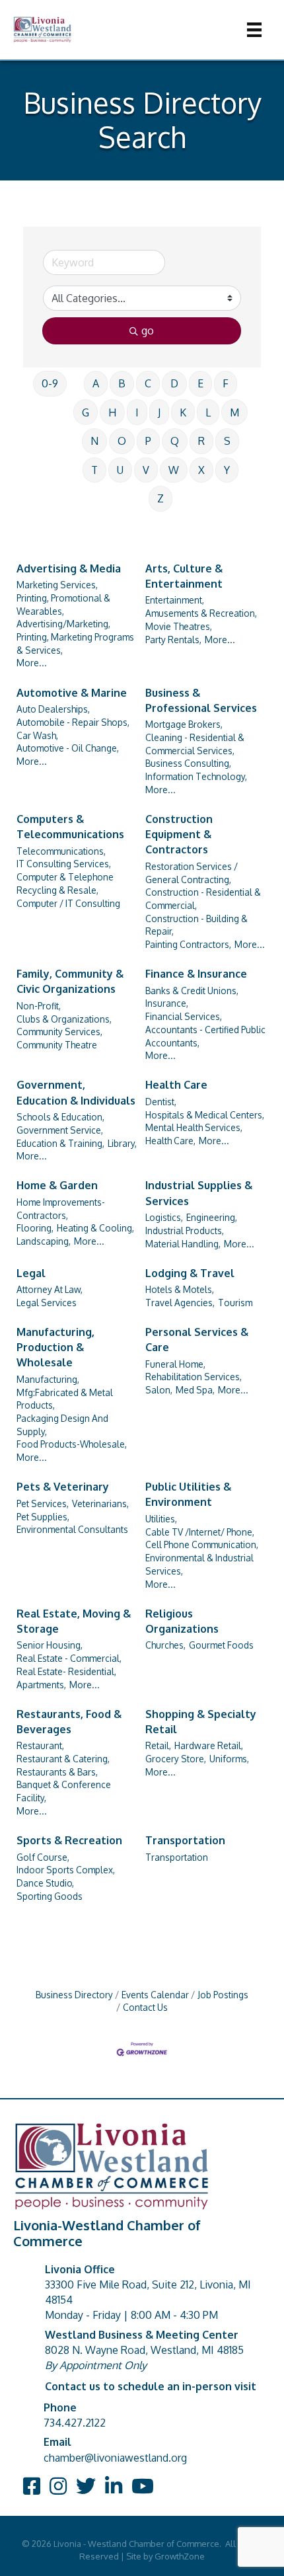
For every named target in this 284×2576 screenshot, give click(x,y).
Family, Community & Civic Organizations (70, 981)
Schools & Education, (60, 1117)
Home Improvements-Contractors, (61, 1209)
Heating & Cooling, (95, 1228)
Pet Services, (43, 1503)
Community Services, (59, 1032)
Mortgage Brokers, (184, 724)
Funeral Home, (175, 1364)
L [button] (208, 412)
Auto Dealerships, (53, 709)
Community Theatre (57, 1045)
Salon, (159, 1390)
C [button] (148, 383)
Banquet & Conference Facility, (64, 1791)
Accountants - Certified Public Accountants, (205, 1036)
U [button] (120, 470)
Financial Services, (184, 1016)
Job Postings (223, 1995)
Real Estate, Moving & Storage (74, 1621)
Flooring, (35, 1228)
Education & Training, (60, 1143)
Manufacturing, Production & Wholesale (55, 1347)
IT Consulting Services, (64, 864)
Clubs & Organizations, (64, 1019)
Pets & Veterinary (63, 1487)
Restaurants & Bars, (57, 1772)
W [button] (174, 470)
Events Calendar (155, 1995)
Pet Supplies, (43, 1517)
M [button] (234, 412)
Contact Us (145, 2007)
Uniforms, (229, 1759)
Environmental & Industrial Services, (199, 1564)
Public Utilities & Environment (188, 1494)
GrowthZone (180, 2556)
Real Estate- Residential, (66, 1671)
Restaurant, (40, 1745)
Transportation (185, 1840)
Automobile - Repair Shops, (73, 722)
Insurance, (167, 1003)
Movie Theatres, (179, 626)
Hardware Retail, (209, 1745)
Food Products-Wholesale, (72, 1444)
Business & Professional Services (201, 700)
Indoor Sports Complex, (66, 1870)
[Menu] (254, 30)
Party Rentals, (173, 640)
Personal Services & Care (197, 1340)
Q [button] (175, 441)
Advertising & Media (69, 568)
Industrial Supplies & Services (199, 1193)
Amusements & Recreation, (201, 613)
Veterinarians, (100, 1503)
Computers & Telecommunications (70, 827)
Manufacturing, (48, 1379)
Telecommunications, (61, 851)
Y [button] (227, 470)
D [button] (174, 383)
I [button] (137, 412)
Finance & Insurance (196, 974)
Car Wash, (37, 735)
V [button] (146, 470)
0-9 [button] (50, 383)
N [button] (94, 441)
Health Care (176, 1085)
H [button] (112, 412)
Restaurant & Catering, (63, 1759)
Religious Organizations (182, 1621)
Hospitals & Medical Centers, (205, 1115)
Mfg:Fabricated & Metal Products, (65, 1399)
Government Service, (60, 1130)
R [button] (201, 441)
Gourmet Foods (221, 1645)
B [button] (122, 383)
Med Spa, (195, 1390)
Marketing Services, (57, 585)
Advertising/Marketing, (63, 624)
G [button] (86, 412)
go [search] (148, 331)
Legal (31, 1273)
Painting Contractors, (188, 944)
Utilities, (161, 1519)
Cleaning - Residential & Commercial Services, (195, 744)
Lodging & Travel (190, 1273)
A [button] (96, 383)
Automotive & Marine (72, 693)
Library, (122, 1143)
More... (32, 663)
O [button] (122, 441)
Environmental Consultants (72, 1529)
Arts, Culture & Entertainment (184, 576)
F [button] (226, 383)
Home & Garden (57, 1185)
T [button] (94, 470)
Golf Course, (43, 1857)
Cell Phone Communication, (202, 1544)
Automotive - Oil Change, (68, 748)
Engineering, (212, 1217)
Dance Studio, (45, 1883)
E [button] (200, 383)
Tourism (235, 1303)
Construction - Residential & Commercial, (203, 899)
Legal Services (47, 1303)
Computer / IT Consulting (68, 903)
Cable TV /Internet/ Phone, (200, 1532)
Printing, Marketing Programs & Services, (75, 644)
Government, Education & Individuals (76, 1092)
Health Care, (170, 1141)
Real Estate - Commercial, (69, 1658)
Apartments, (41, 1685)
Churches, (165, 1645)
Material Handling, (183, 1244)
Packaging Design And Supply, (62, 1425)
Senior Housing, (50, 1645)
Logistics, (164, 1217)
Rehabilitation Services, (194, 1377)
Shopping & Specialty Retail (201, 1722)
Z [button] (160, 498)
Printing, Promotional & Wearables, (63, 605)
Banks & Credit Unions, (192, 991)
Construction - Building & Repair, (196, 925)
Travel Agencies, (180, 1303)
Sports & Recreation (69, 1840)
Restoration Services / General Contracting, (192, 873)
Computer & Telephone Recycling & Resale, (65, 883)
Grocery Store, (176, 1759)
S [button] (227, 441)
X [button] (201, 470)
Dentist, (161, 1102)
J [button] (159, 412)
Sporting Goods (50, 1896)
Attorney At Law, (50, 1289)
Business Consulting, (188, 763)
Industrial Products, (185, 1230)
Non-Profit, (39, 1006)
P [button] (148, 441)
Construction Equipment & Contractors (179, 834)
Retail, (158, 1745)
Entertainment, (175, 600)
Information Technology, (196, 776)
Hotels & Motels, (180, 1289)
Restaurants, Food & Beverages (69, 1722)
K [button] (183, 412)
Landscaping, (44, 1241)
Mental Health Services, (194, 1127)
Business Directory (74, 1995)
